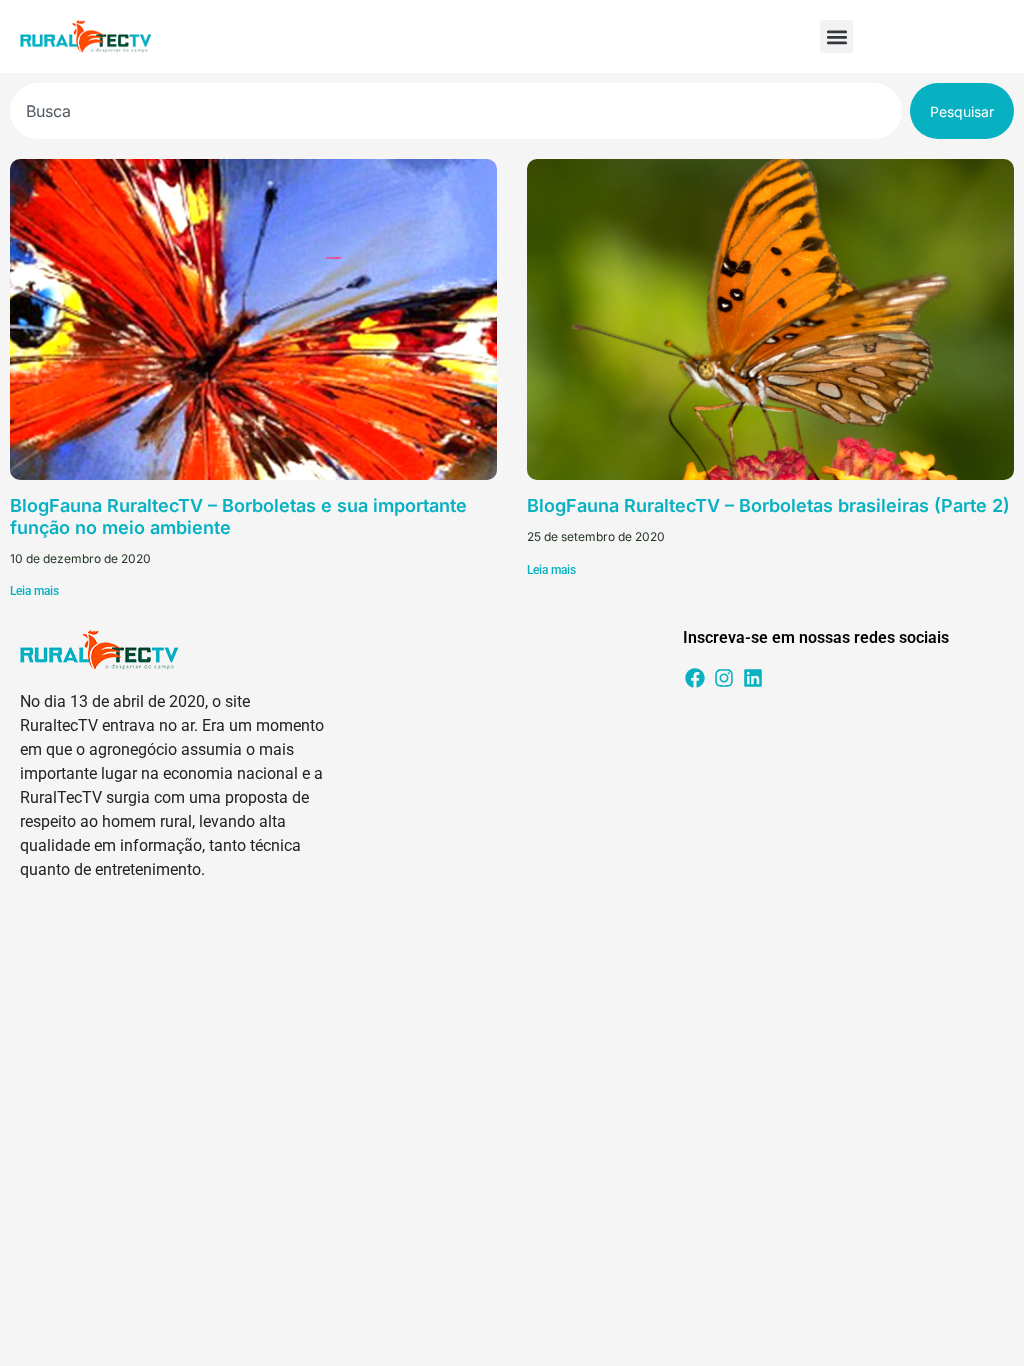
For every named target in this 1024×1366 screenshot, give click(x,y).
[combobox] (456, 111)
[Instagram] (724, 678)
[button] (836, 36)
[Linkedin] (753, 678)
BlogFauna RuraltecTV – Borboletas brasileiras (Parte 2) (768, 505)
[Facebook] (695, 678)
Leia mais (34, 591)
